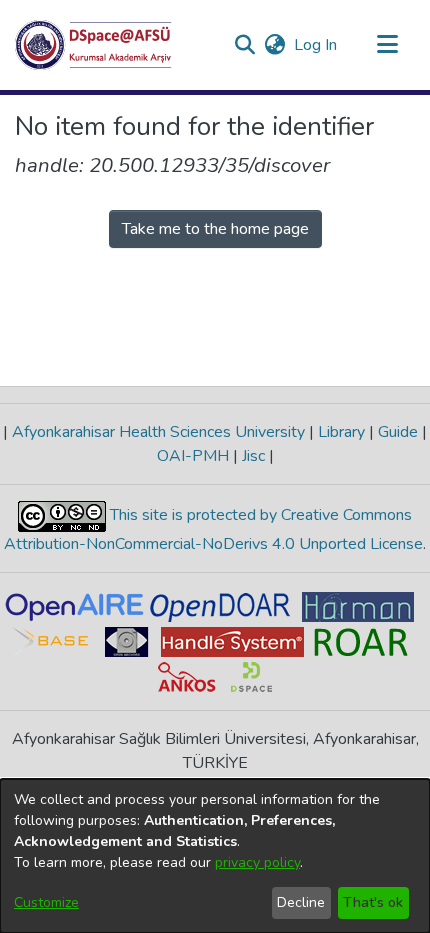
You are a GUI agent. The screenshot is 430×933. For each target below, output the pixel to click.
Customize (46, 902)
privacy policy (257, 862)
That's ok (373, 902)
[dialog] (215, 856)
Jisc (253, 456)
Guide (398, 432)
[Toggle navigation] (387, 45)
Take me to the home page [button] (215, 229)
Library (341, 432)
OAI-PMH (195, 456)
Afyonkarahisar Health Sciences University (158, 432)
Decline (301, 902)
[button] (93, 45)
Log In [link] (316, 45)
